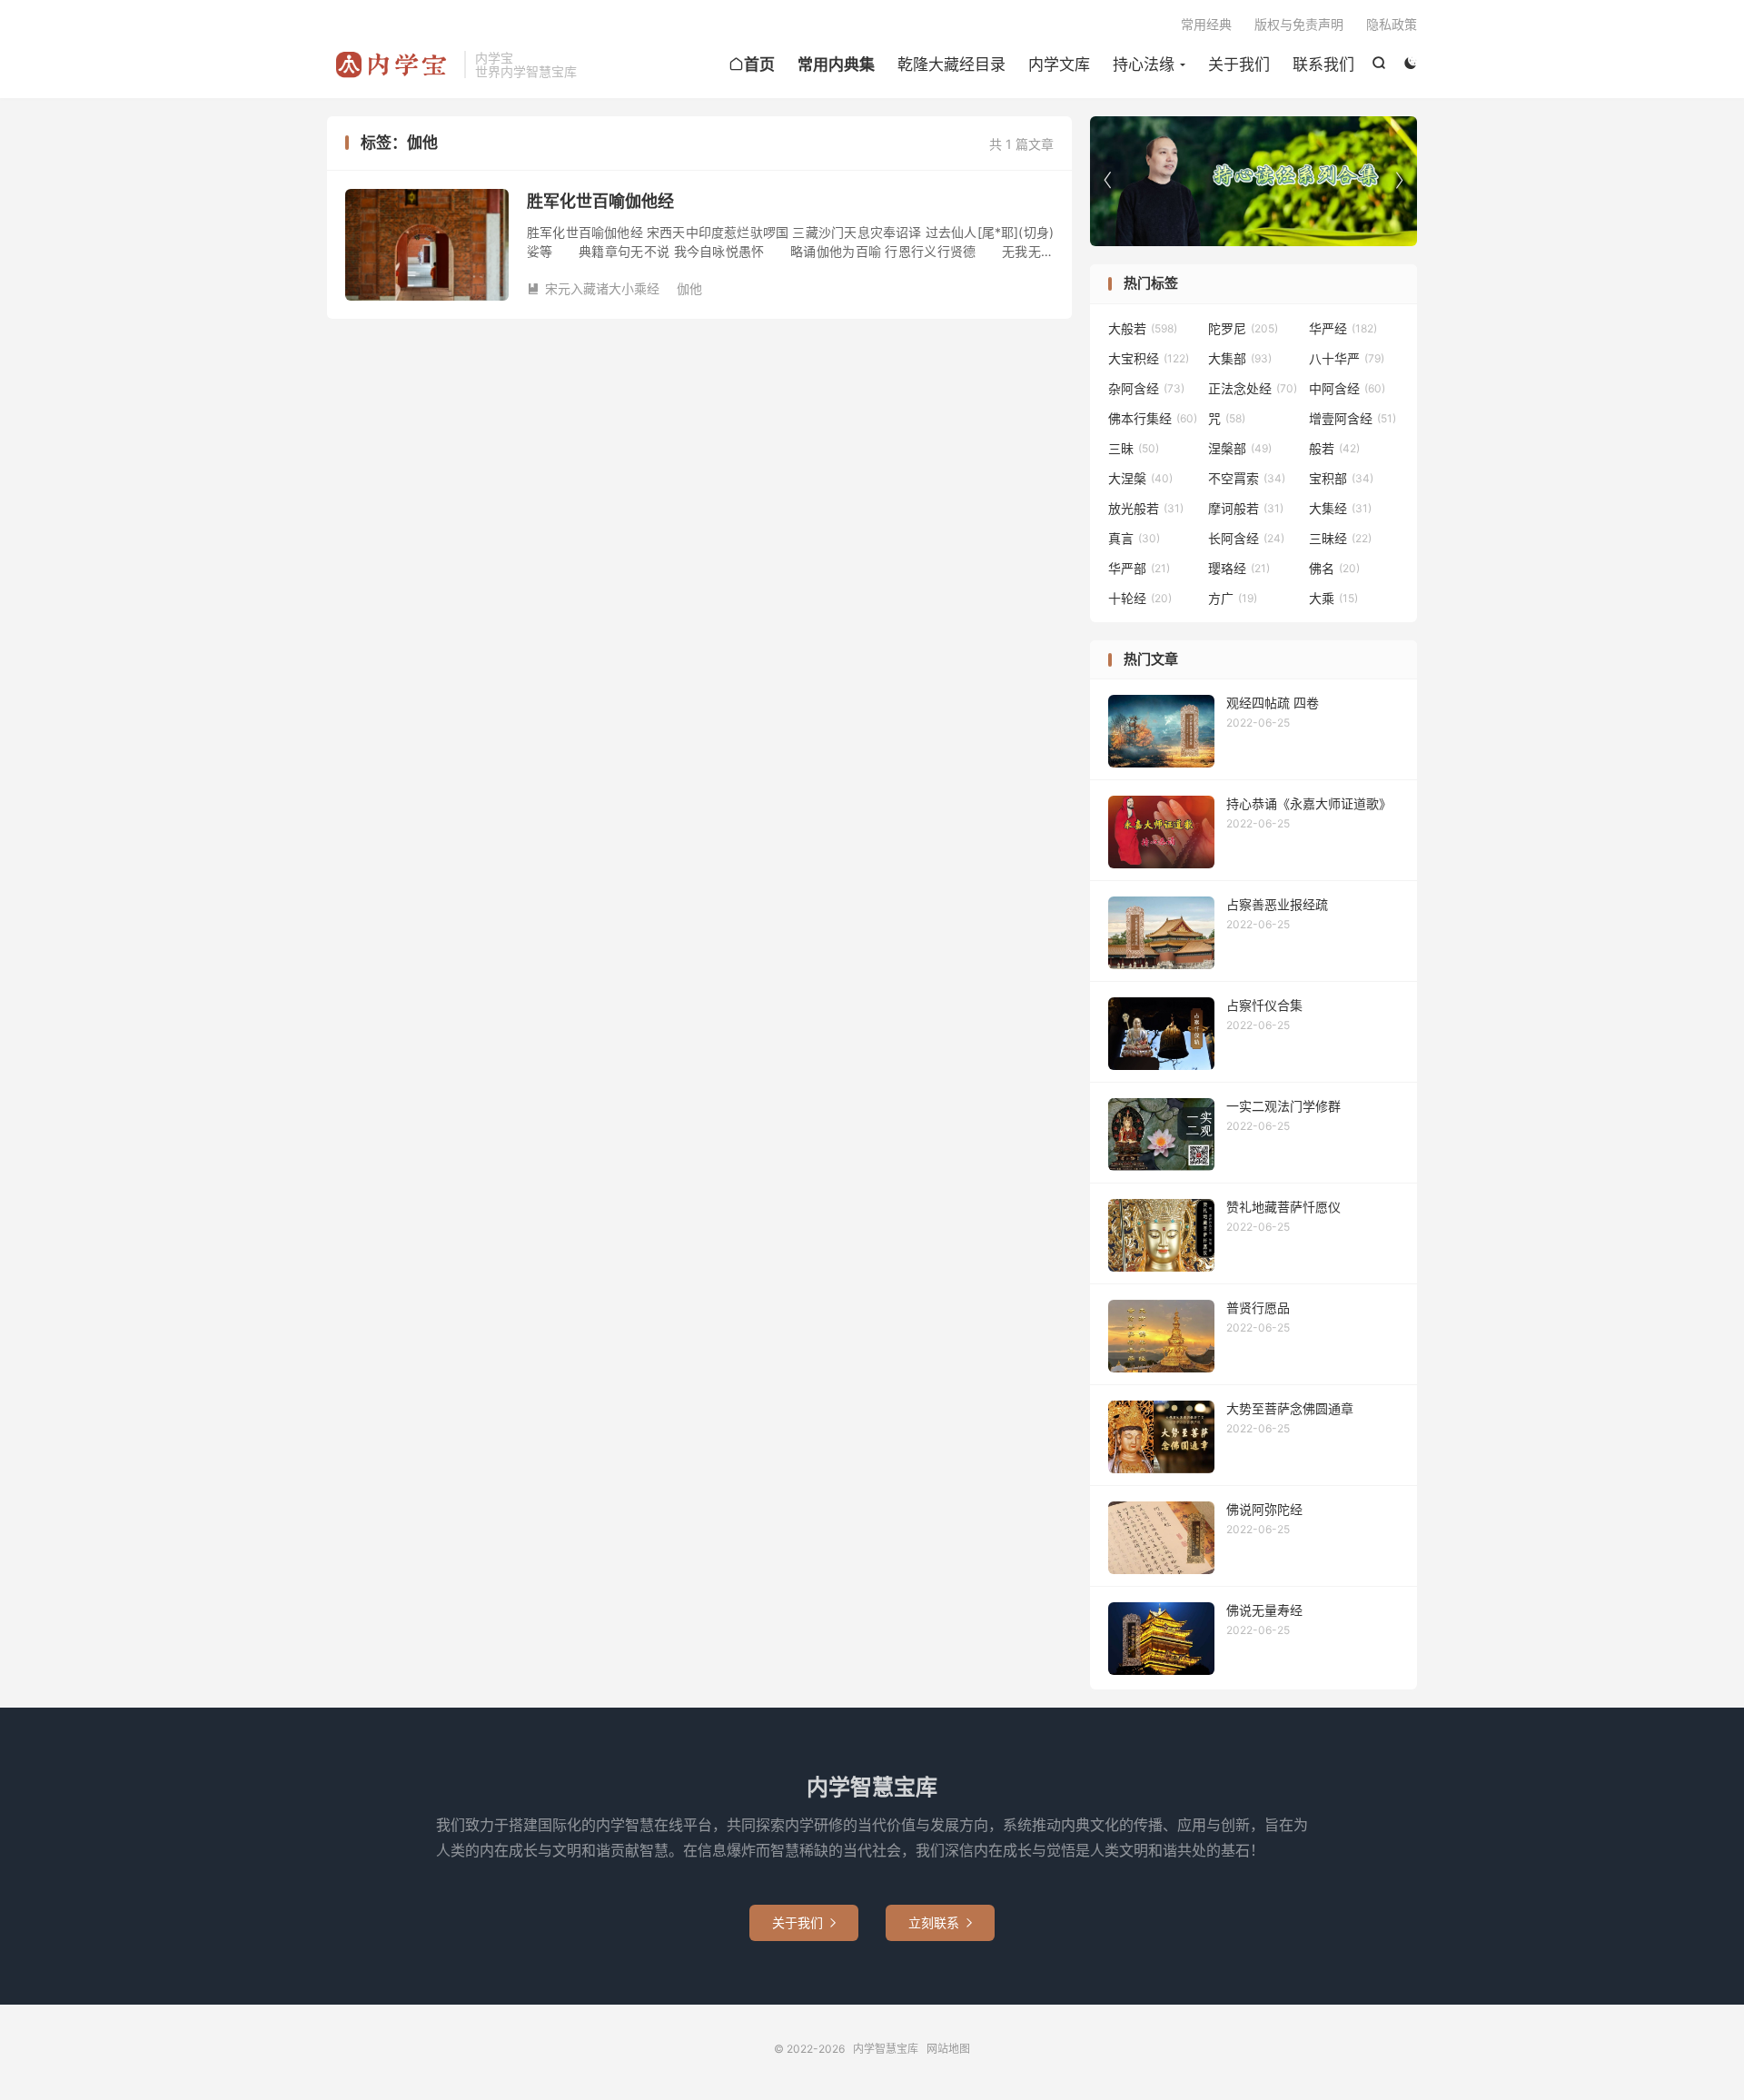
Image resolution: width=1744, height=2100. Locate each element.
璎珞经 (1239, 568)
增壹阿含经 (1353, 418)
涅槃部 (1240, 448)
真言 (1134, 538)
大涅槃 (1140, 478)
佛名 (1334, 568)
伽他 (689, 288)
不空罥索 (1247, 478)
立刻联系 (940, 1922)
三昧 (1134, 448)
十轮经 (1140, 598)
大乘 (1333, 598)
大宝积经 (1149, 358)
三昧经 (1340, 538)
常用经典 (1206, 24)
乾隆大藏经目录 (951, 64)
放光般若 (1146, 508)
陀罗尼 (1243, 328)
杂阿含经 (1146, 388)
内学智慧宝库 (391, 64)
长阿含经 (1246, 538)
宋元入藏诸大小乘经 (593, 288)
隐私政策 (1392, 24)
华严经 (1343, 328)
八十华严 (1347, 358)
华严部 (1139, 568)
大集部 (1240, 358)
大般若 (1143, 328)
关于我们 (1239, 64)
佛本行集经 (1153, 418)
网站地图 (948, 2049)
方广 (1233, 598)
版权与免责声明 (1299, 24)
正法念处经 (1253, 388)
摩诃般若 (1246, 508)
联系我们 (1323, 64)
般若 (1334, 448)
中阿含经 (1347, 388)
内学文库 (1059, 64)
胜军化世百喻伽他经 (600, 201)
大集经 (1340, 508)
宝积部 (1341, 478)
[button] (1399, 181)
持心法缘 (1144, 64)
